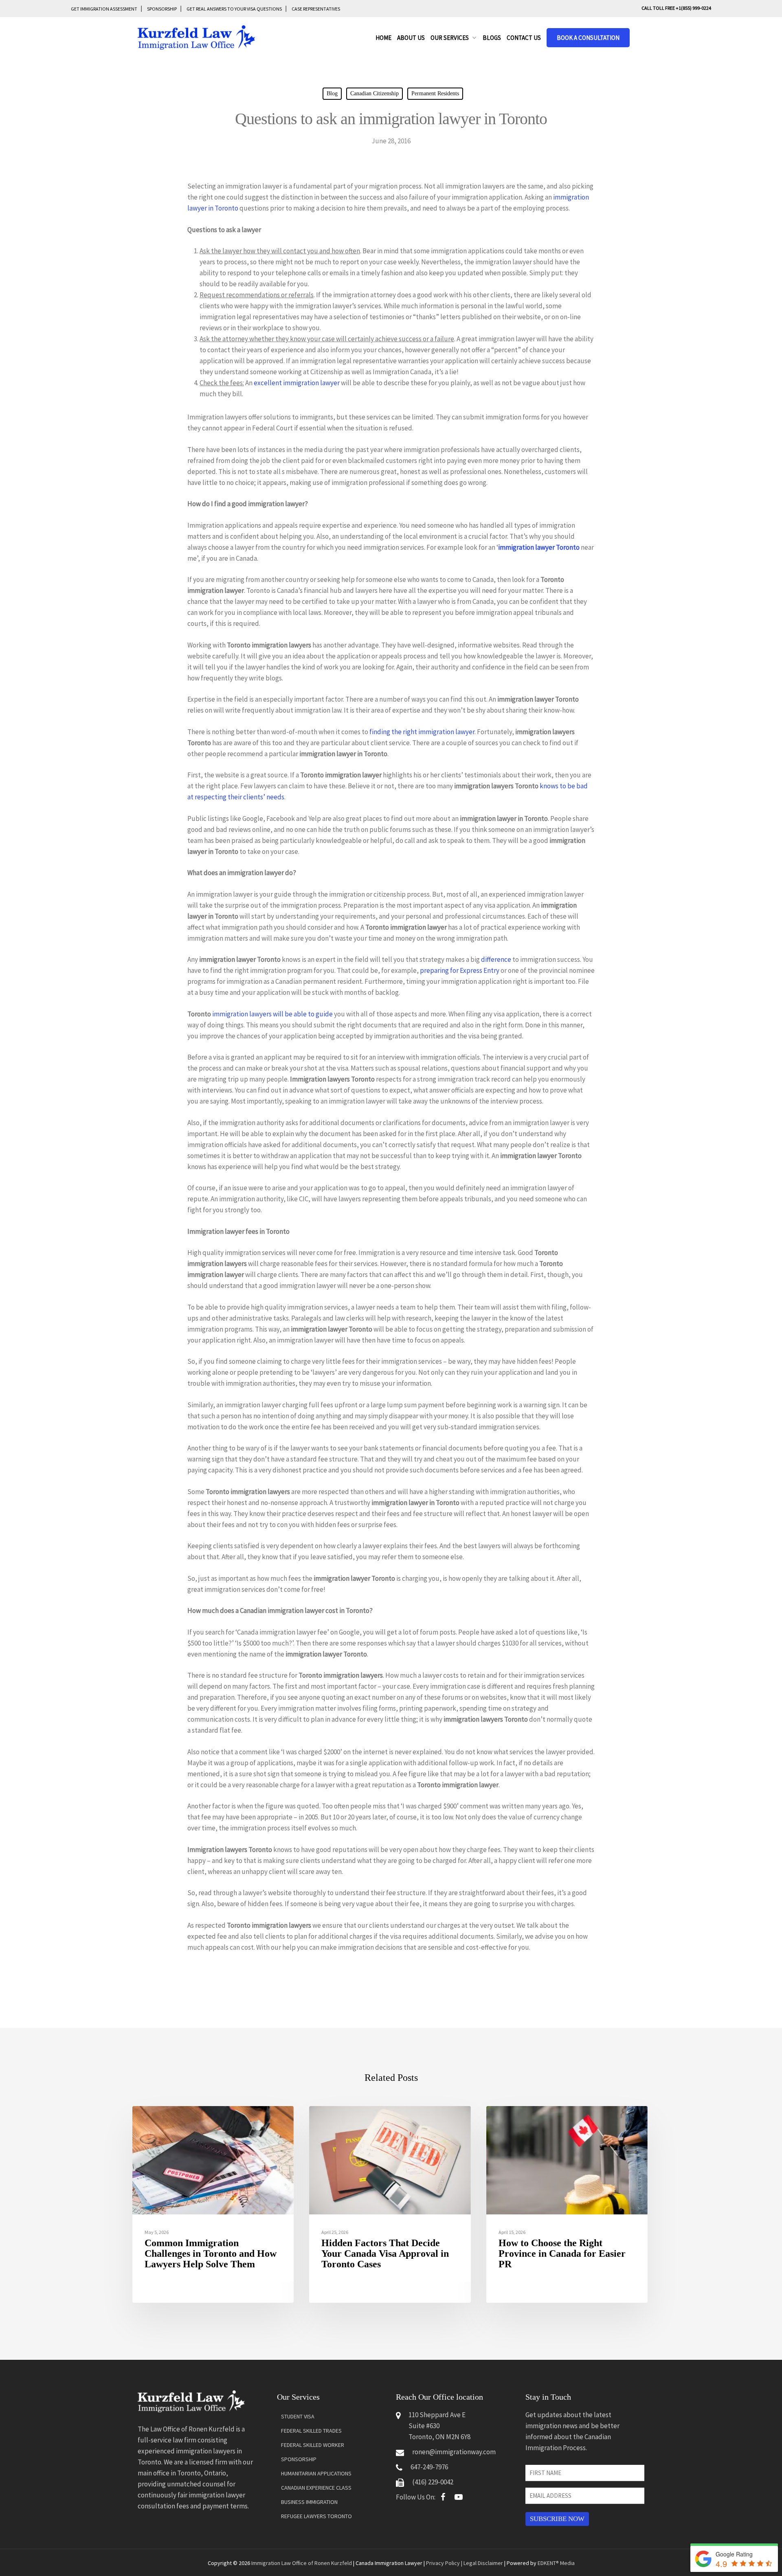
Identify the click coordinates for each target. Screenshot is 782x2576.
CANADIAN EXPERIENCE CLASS (316, 2488)
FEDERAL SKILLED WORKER (313, 2445)
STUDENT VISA (298, 2416)
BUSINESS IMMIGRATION (309, 2502)
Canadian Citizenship (375, 93)
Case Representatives (316, 9)
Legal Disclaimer (483, 2563)
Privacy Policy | (445, 2563)
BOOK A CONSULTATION (588, 38)
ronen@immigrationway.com (454, 2452)
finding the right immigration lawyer (422, 732)
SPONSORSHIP (162, 9)
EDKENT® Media (556, 2563)
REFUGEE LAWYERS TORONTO (316, 2516)
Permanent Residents (435, 93)
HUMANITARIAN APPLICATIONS (316, 2473)
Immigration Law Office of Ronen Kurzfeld (302, 2563)
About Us (411, 38)
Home (383, 38)
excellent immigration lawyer (297, 383)
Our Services (450, 38)
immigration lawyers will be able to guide (272, 1014)
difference (496, 959)
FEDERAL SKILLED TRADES (311, 2431)
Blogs (492, 38)
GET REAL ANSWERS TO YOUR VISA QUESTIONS (234, 9)
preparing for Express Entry (460, 970)
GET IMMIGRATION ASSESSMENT (104, 9)
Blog (332, 93)
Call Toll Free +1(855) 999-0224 (676, 8)
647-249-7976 (429, 2467)
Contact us (524, 38)
